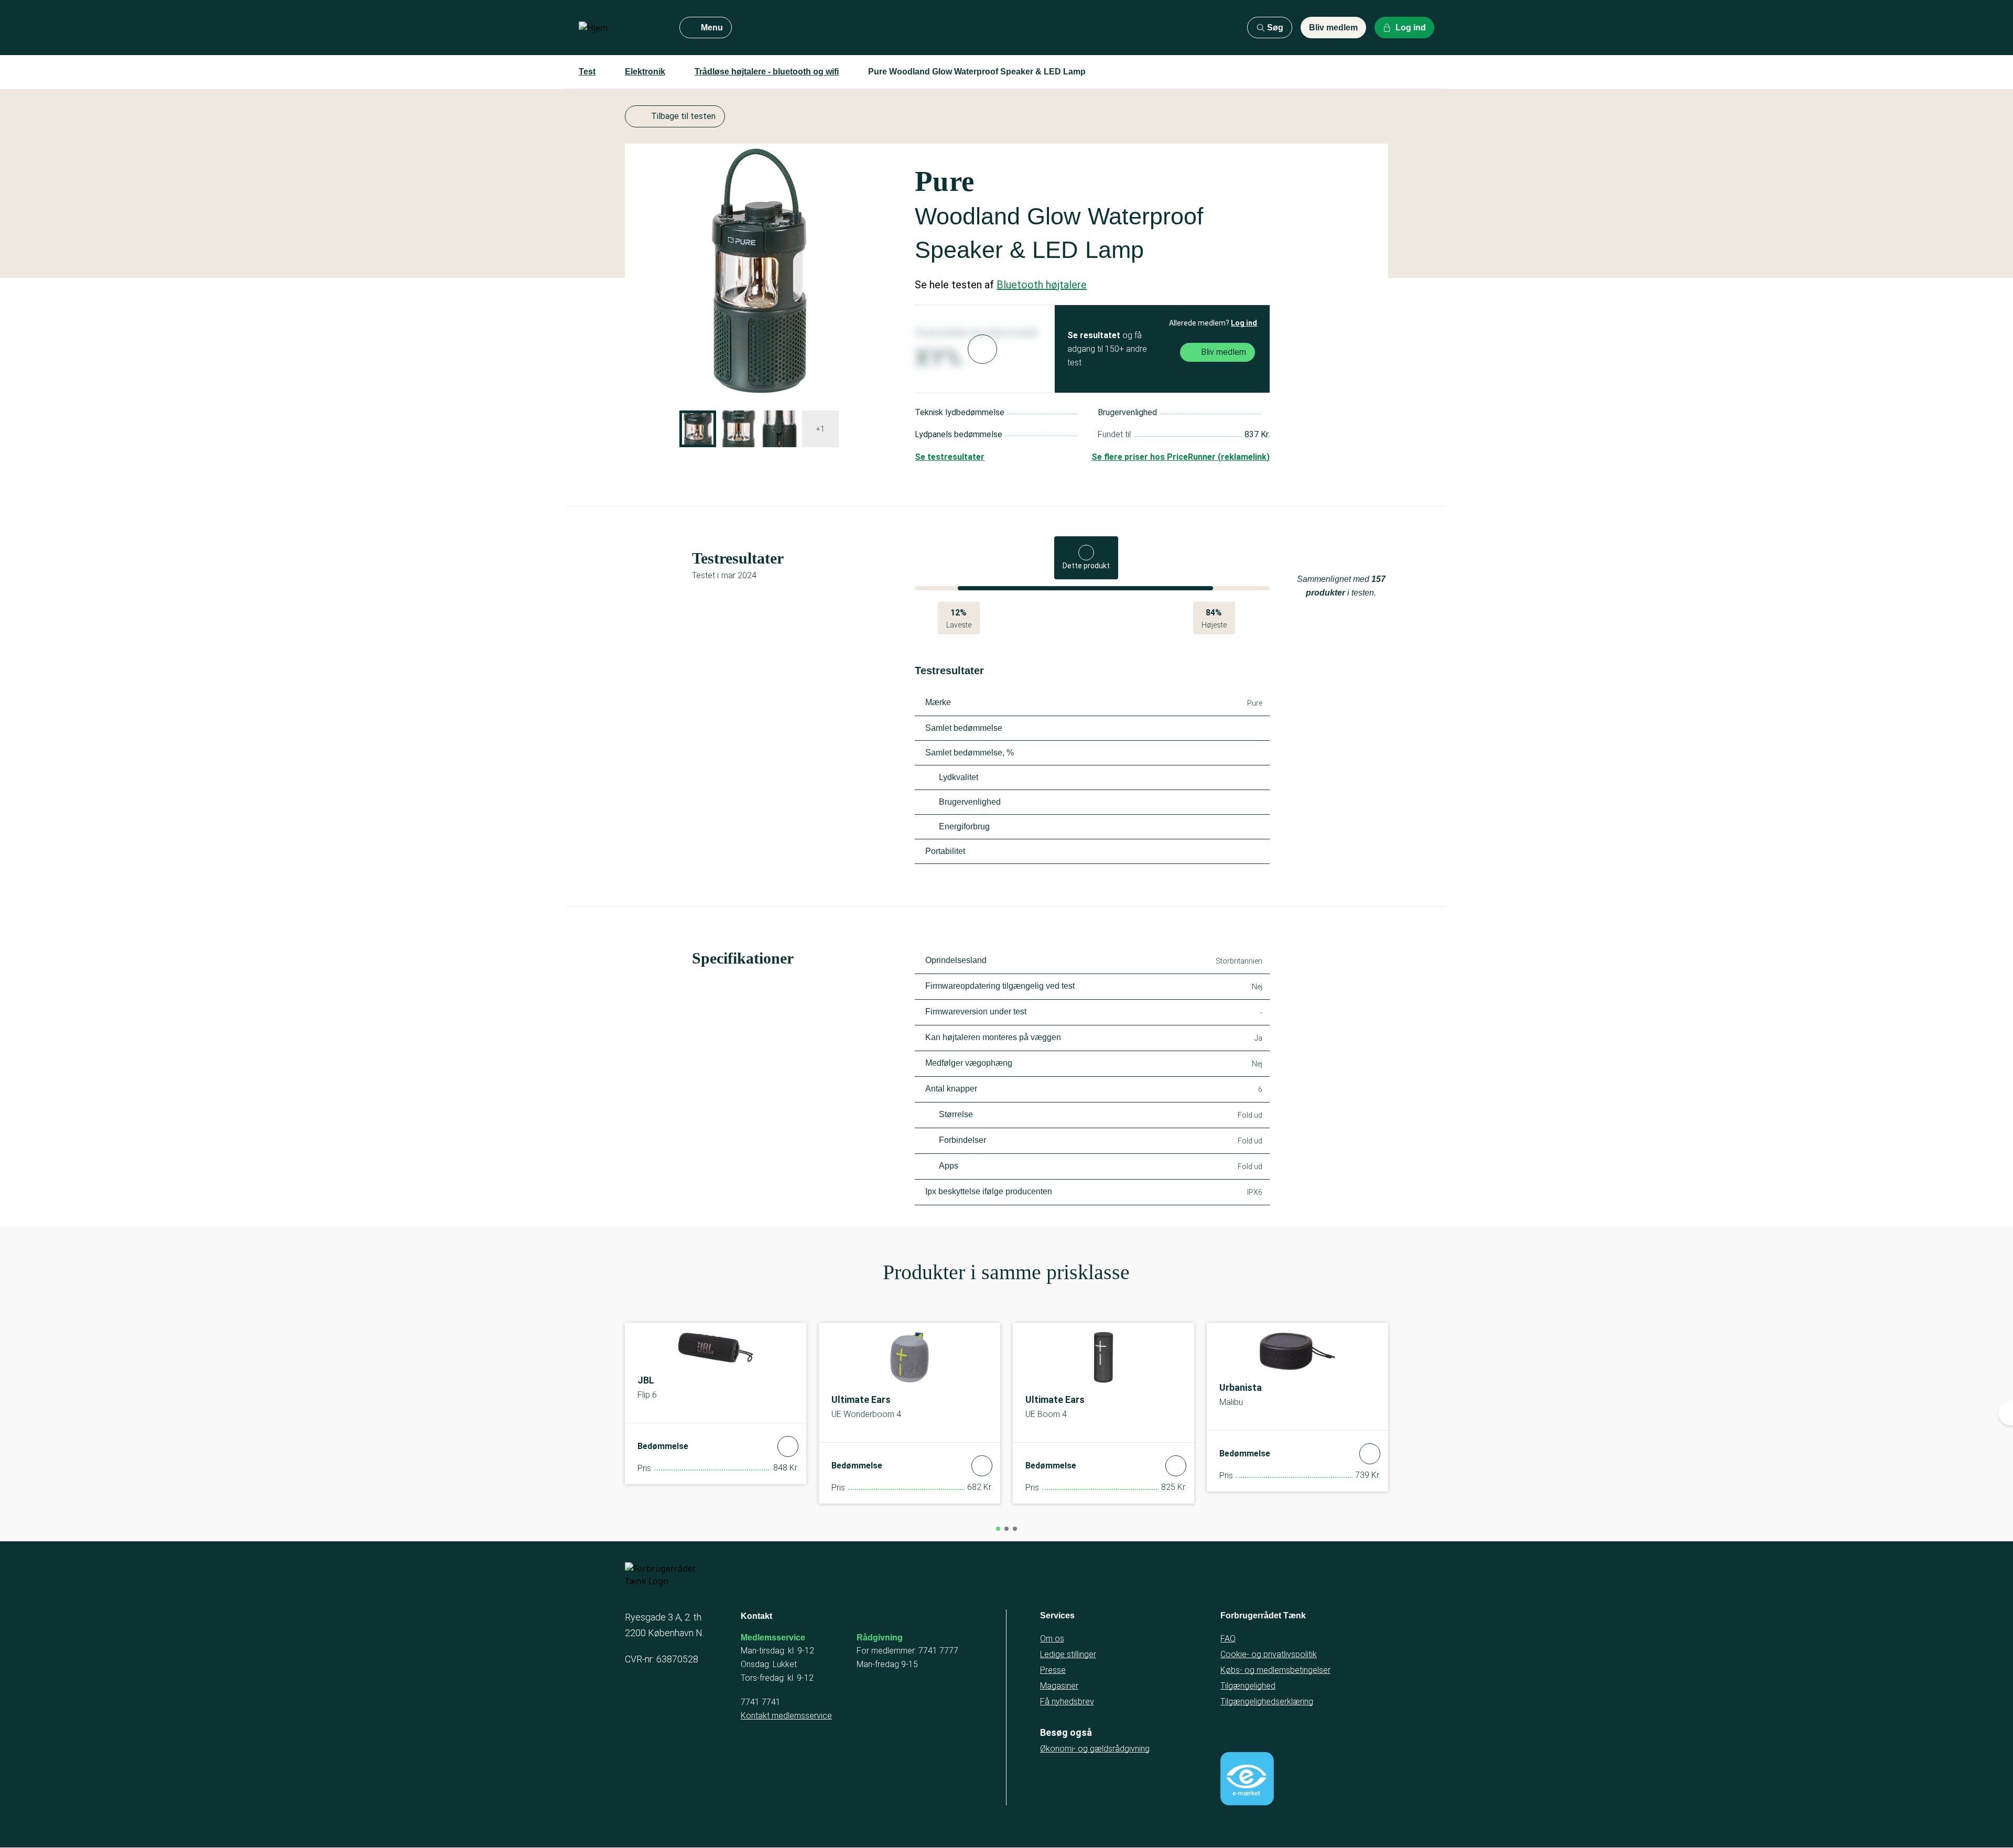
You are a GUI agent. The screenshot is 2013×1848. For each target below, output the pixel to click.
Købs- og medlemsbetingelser (1275, 1670)
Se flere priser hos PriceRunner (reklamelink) (1181, 457)
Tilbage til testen (683, 116)
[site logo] (621, 28)
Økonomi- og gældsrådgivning (1095, 1749)
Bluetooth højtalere (1042, 285)
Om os (1052, 1639)
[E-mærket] (1247, 1779)
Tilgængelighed (1248, 1686)
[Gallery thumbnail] (698, 429)
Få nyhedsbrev (1067, 1701)
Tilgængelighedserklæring (1267, 1701)
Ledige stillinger (1068, 1654)
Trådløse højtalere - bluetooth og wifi (767, 72)
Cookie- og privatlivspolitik (1269, 1654)
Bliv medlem (1333, 28)
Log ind (1244, 323)
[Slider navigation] (998, 1529)
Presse (1053, 1670)
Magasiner (1059, 1686)
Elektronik (645, 72)
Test (587, 72)
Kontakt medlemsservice (786, 1716)
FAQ (1228, 1639)
